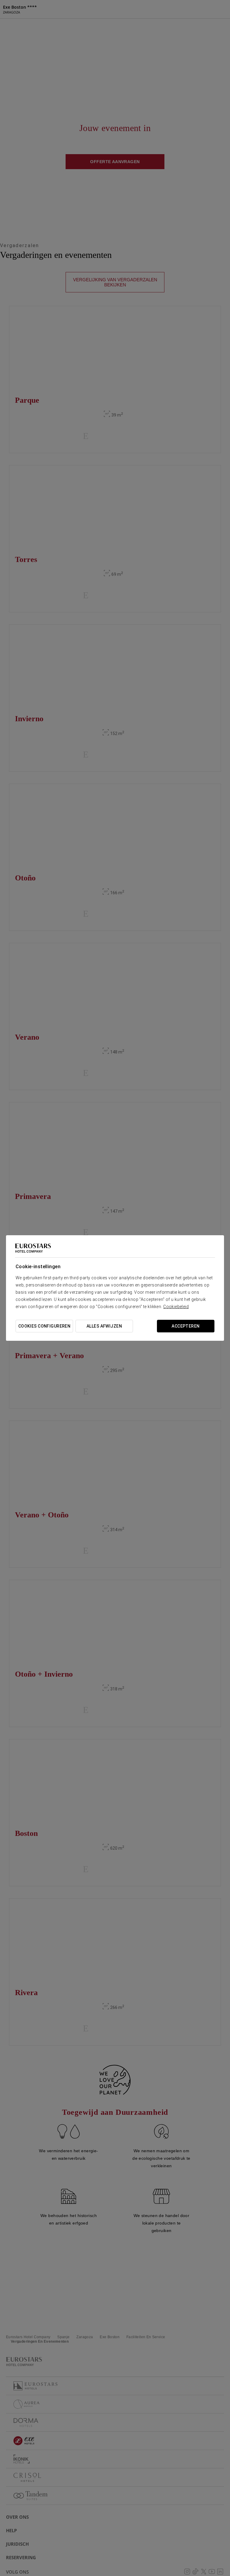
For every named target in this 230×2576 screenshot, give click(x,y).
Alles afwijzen (104, 1326)
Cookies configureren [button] (44, 1326)
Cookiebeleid (176, 1307)
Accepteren (186, 1326)
